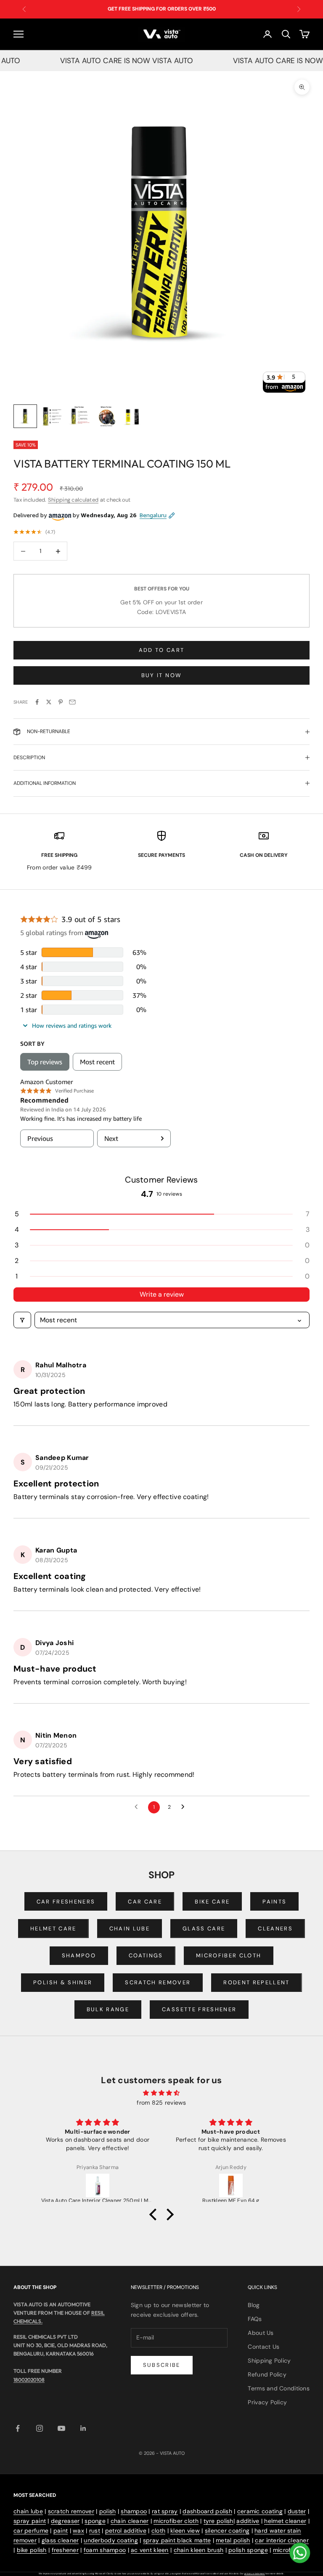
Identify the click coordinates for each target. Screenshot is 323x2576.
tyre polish (218, 2521)
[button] (161, 1214)
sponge (95, 2521)
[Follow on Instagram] (40, 2428)
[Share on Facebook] (37, 702)
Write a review (162, 1294)
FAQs (255, 2319)
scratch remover (71, 2511)
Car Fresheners (66, 1902)
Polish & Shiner (63, 1982)
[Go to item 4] (106, 416)
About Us (261, 2333)
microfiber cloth (176, 2521)
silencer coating (227, 2531)
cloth (158, 2531)
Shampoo (79, 1955)
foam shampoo (105, 2550)
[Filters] (22, 1320)
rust (95, 2531)
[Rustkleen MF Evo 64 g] (231, 2185)
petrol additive (126, 2531)
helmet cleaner (285, 2521)
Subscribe (162, 2365)
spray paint (30, 2521)
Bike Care (212, 1902)
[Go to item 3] (79, 416)
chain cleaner (130, 2521)
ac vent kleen (150, 2550)
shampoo (134, 2511)
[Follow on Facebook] (18, 2428)
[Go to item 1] (25, 416)
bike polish (32, 2550)
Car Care (145, 1902)
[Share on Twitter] (49, 702)
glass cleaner (60, 2540)
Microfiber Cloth (229, 1955)
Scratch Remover (158, 1982)
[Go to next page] (185, 1807)
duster (297, 2511)
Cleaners (275, 1929)
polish (108, 2511)
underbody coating (111, 2540)
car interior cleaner (282, 2540)
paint (61, 2531)
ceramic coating (260, 2511)
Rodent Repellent (256, 1982)
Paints (274, 1902)
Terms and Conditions (279, 2388)
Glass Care (204, 1929)
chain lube (28, 2511)
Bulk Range (108, 2009)
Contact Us (263, 2347)
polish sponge (248, 2550)
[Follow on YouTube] (61, 2428)
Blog (254, 2305)
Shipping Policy (269, 2361)
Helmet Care (53, 1929)
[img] (161, 2093)
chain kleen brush (199, 2550)
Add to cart (162, 650)
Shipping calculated (73, 500)
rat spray (165, 2511)
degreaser (65, 2521)
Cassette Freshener (199, 2009)
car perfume (31, 2531)
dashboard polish (207, 2511)
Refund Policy (267, 2374)
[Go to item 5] (133, 416)
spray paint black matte (177, 2540)
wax (78, 2531)
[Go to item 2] (52, 416)
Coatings (146, 1955)
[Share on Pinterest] (61, 702)
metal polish (233, 2540)
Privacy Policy (267, 2402)
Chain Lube (130, 1929)
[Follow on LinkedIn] (83, 2428)
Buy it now (161, 675)
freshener (65, 2550)
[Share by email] (72, 702)
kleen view (185, 2531)
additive (248, 2521)
